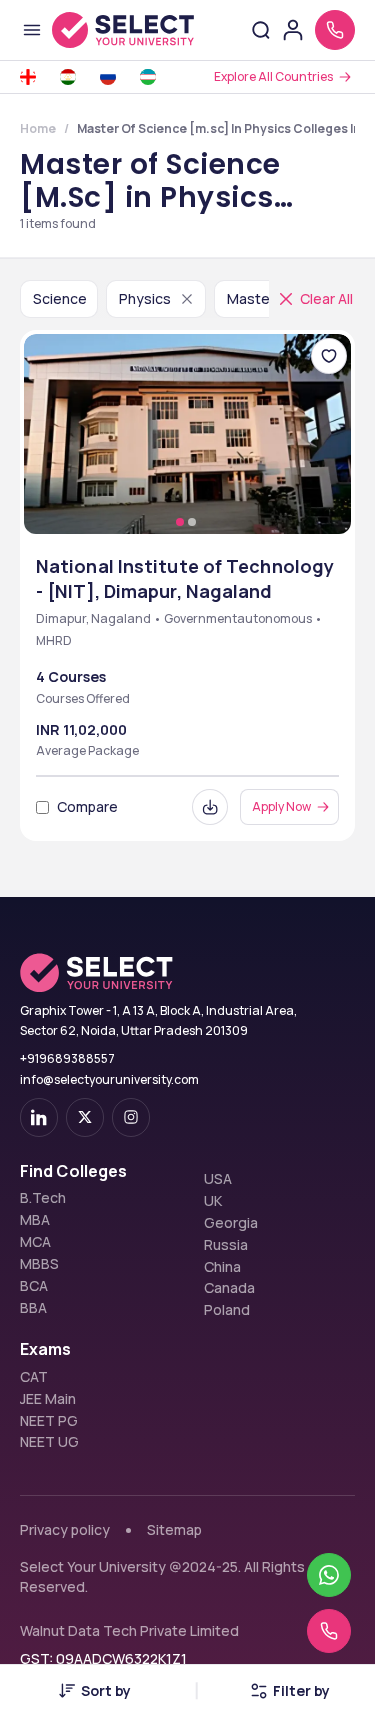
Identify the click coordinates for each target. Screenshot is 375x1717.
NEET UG (49, 1442)
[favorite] (329, 356)
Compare (87, 806)
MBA (35, 1220)
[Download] (210, 807)
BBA (33, 1308)
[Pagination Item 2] (192, 522)
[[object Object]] (39, 1117)
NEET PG (49, 1421)
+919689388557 (67, 1058)
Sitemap (174, 1529)
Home (38, 128)
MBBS (39, 1264)
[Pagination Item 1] (180, 522)
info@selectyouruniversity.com (109, 1079)
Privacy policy (65, 1529)
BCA (34, 1286)
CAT (34, 1377)
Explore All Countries (273, 76)
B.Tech (43, 1198)
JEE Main (48, 1399)
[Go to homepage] (123, 30)
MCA (35, 1242)
